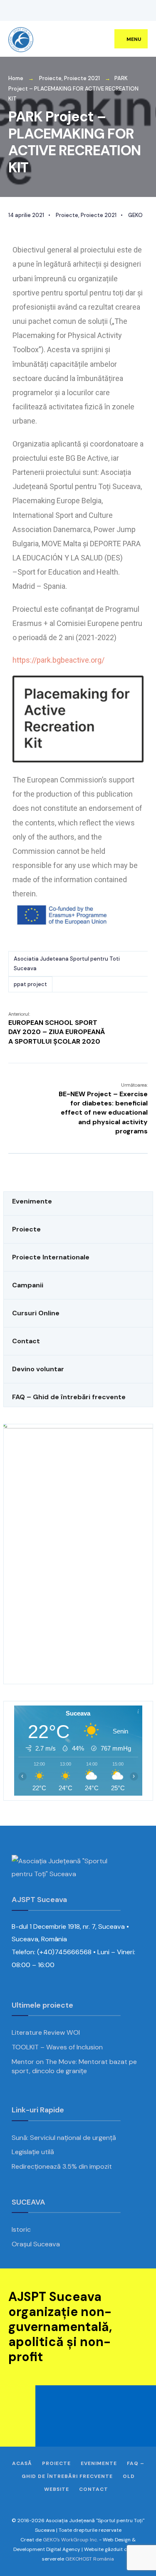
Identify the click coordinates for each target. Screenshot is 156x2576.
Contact (94, 2489)
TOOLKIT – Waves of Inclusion (57, 2047)
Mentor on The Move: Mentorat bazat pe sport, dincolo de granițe (74, 2066)
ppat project (30, 984)
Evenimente (99, 2463)
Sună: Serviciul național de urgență (64, 2138)
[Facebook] (10, 11)
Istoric (21, 2229)
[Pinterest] (48, 11)
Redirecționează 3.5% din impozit (62, 2166)
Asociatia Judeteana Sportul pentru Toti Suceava (67, 963)
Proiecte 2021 (82, 78)
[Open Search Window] (137, 11)
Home (16, 78)
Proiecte (50, 78)
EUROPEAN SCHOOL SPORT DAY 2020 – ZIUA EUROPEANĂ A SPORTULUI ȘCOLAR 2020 (57, 1028)
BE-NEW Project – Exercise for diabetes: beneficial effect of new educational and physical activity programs (103, 1109)
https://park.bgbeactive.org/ (58, 660)
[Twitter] (23, 11)
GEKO (135, 215)
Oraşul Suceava (36, 2244)
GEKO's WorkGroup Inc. (70, 2540)
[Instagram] (35, 11)
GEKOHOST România (90, 2559)
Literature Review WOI (46, 2032)
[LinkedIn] (60, 11)
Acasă (22, 2463)
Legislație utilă (33, 2152)
